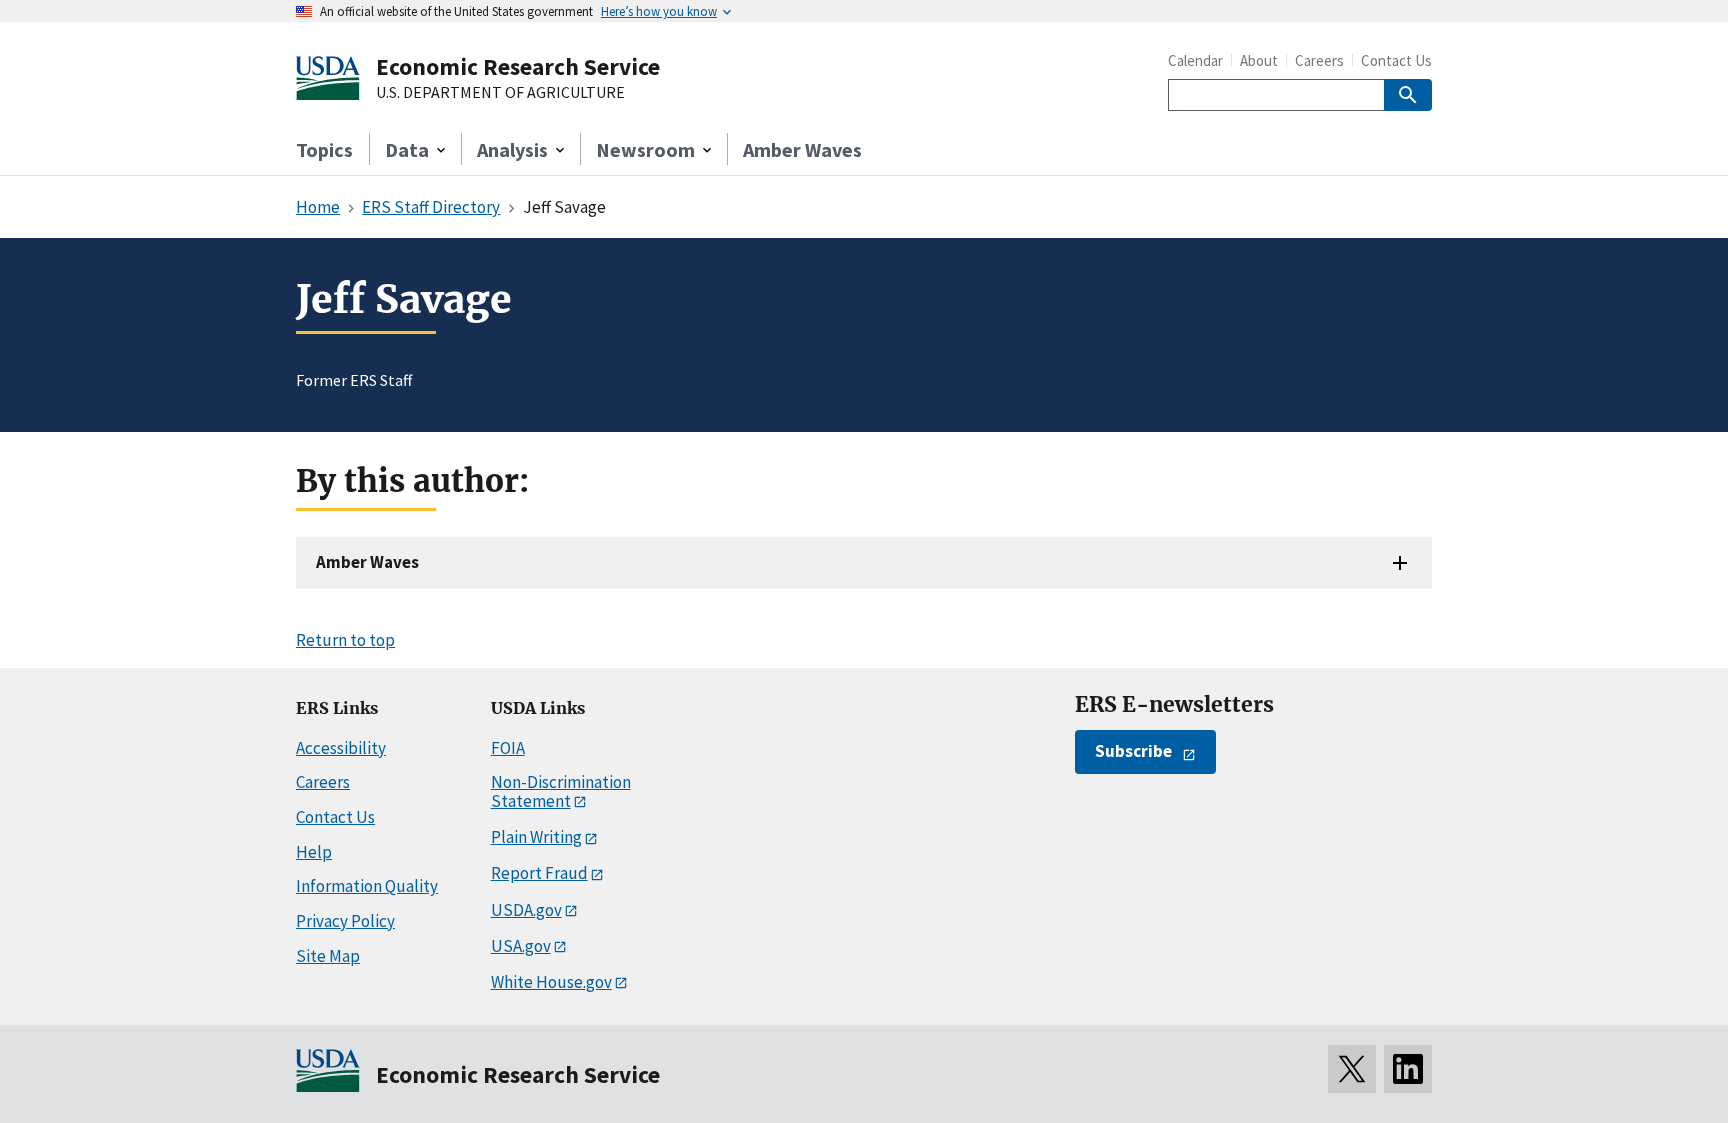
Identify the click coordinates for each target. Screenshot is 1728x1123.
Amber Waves (802, 149)
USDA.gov (526, 910)
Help (314, 852)
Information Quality (367, 886)
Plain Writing (536, 837)
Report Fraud (539, 873)
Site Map (328, 956)
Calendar (1195, 60)
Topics (324, 149)
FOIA (508, 748)
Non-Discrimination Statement (561, 791)
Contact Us (1396, 60)
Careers (1319, 60)
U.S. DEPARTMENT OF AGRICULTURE (500, 93)
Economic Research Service (518, 66)
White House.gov (551, 982)
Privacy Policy (345, 921)
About (1259, 60)
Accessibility (341, 748)
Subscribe (1133, 751)
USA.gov (521, 946)
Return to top (345, 640)
